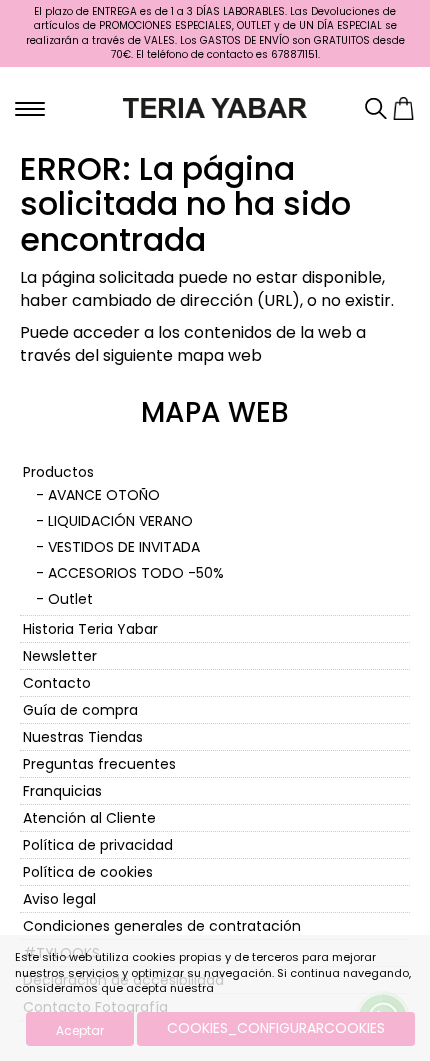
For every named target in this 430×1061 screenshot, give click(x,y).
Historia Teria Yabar (90, 629)
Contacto (57, 683)
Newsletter (60, 656)
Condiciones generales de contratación (162, 926)
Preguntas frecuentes (99, 764)
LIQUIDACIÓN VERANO (120, 521)
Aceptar (80, 1030)
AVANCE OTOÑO (104, 495)
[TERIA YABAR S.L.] (215, 107)
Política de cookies (88, 872)
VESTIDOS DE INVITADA (124, 547)
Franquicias (62, 791)
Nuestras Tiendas (83, 737)
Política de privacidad (98, 845)
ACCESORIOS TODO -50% (136, 573)
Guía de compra (80, 710)
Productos (58, 472)
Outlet (70, 599)
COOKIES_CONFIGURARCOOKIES (276, 1028)
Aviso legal (59, 899)
